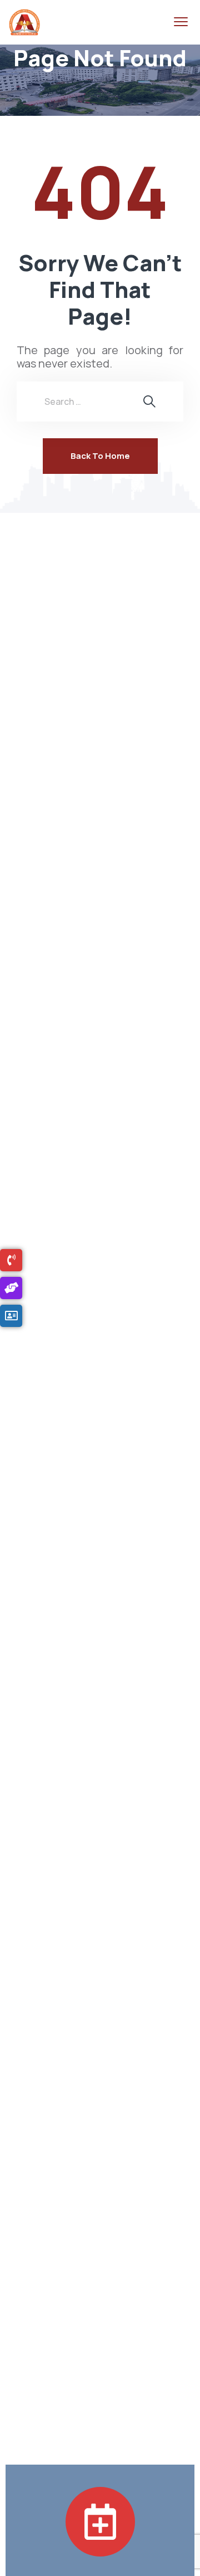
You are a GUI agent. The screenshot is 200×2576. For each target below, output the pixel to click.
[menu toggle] (181, 22)
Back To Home (100, 456)
